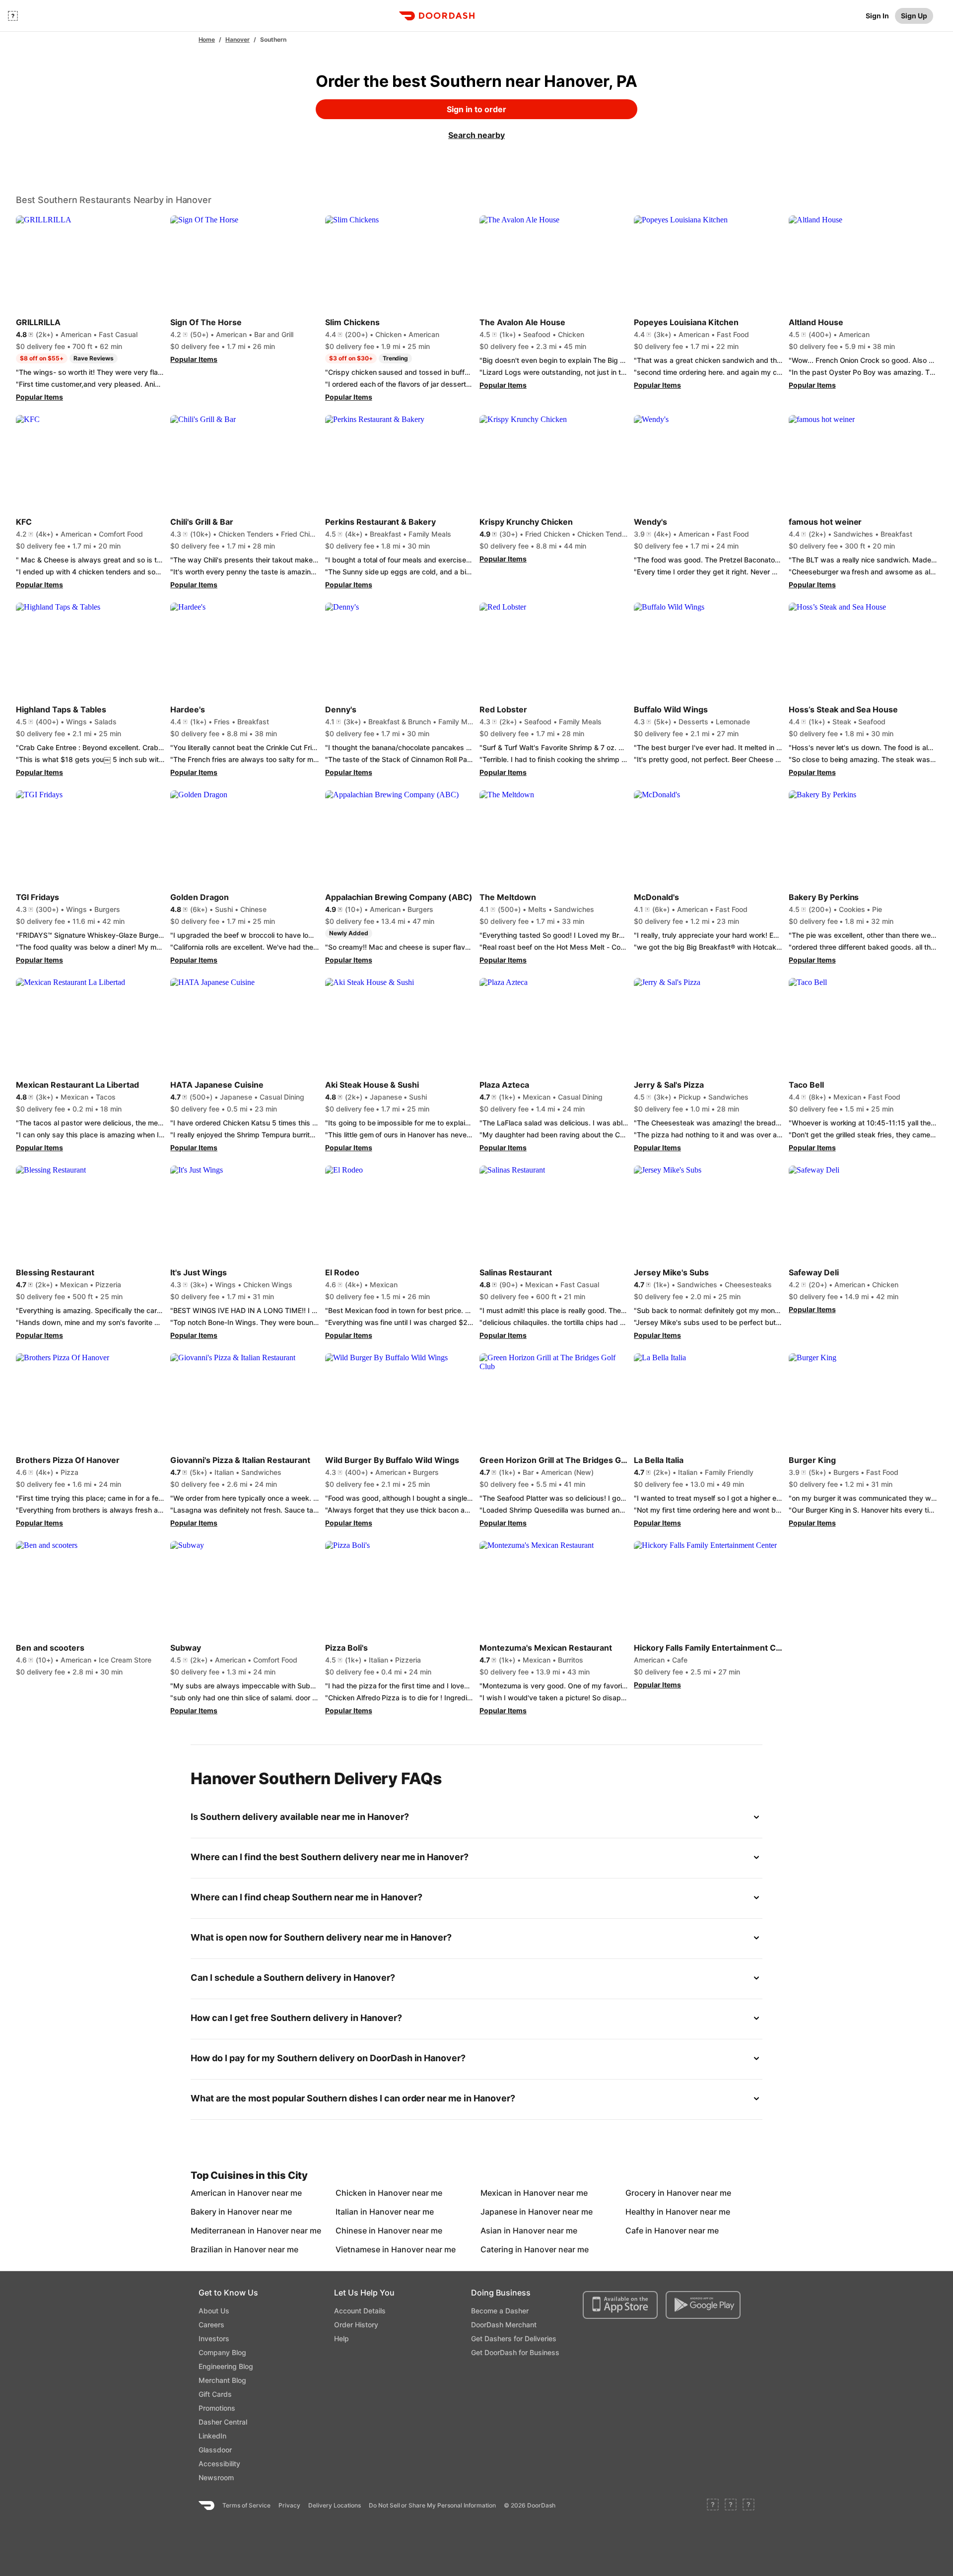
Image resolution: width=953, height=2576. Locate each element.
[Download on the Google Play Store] (703, 2305)
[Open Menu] (13, 16)
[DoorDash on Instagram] (749, 2506)
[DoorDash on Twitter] (731, 2506)
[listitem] (213, 2193)
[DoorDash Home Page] (437, 16)
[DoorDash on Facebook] (713, 2506)
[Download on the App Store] (620, 2305)
